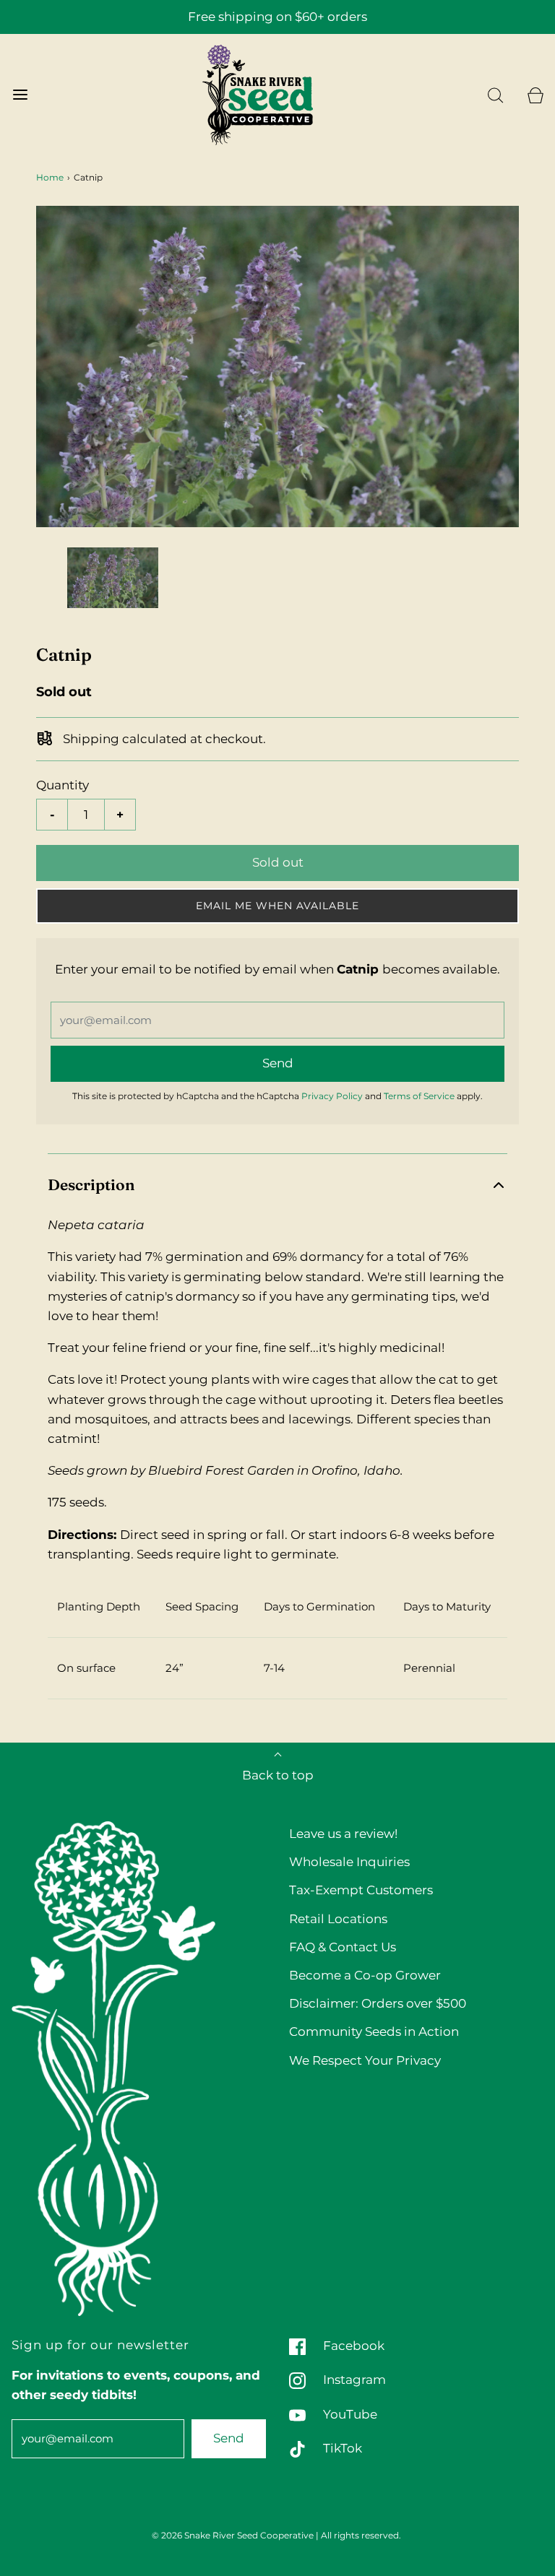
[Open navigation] (20, 95)
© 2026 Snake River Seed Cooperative (233, 2535)
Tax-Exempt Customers (361, 1890)
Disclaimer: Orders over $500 (378, 2003)
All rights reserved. (361, 2535)
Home (50, 177)
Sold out (278, 862)
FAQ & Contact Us (343, 1947)
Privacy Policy (332, 1096)
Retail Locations (338, 1919)
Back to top (278, 1775)
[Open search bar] (495, 95)
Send (229, 2438)
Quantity (63, 785)
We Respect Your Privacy (365, 2060)
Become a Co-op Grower (365, 1975)
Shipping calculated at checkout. (163, 739)
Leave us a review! (343, 1834)
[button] (113, 578)
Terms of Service (419, 1096)
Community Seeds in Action (374, 2031)
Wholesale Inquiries (349, 1862)
